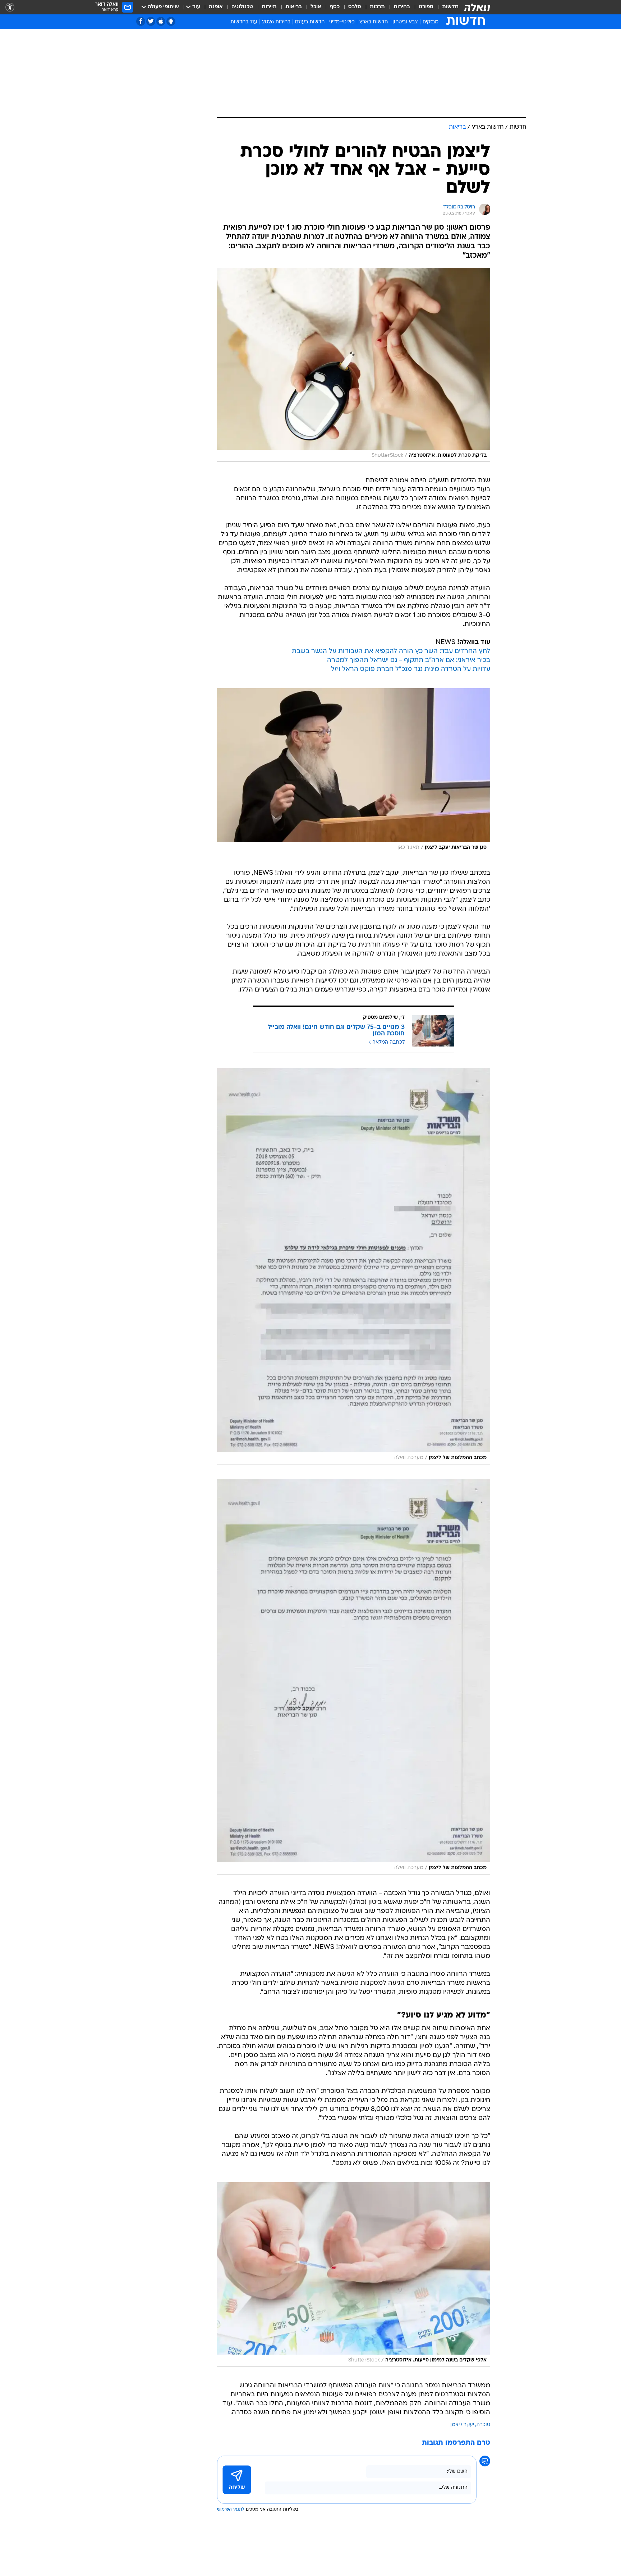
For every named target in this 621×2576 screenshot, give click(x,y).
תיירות (269, 7)
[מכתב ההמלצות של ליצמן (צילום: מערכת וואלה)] (354, 1266)
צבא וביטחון (405, 22)
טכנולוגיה (242, 7)
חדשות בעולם (310, 22)
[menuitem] (446, 7)
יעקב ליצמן (462, 2425)
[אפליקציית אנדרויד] (171, 21)
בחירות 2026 (276, 22)
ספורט (426, 7)
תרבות (377, 7)
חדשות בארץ (374, 22)
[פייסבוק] (141, 21)
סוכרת (483, 2425)
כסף (335, 7)
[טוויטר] (151, 21)
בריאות (294, 7)
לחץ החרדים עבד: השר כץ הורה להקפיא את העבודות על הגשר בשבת (391, 651)
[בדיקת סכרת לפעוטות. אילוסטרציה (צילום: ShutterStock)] (354, 365)
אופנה (216, 7)
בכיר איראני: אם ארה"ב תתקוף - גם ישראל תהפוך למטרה (409, 660)
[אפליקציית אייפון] (161, 21)
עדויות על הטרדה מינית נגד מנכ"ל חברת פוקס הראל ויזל (411, 669)
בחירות (402, 7)
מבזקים (431, 22)
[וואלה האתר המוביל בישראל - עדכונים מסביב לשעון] (477, 7)
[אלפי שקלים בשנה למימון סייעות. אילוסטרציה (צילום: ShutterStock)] (354, 2274)
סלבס (355, 7)
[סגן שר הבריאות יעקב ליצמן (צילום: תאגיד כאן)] (354, 771)
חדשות (450, 7)
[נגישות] (10, 7)
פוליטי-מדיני (342, 22)
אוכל (316, 7)
